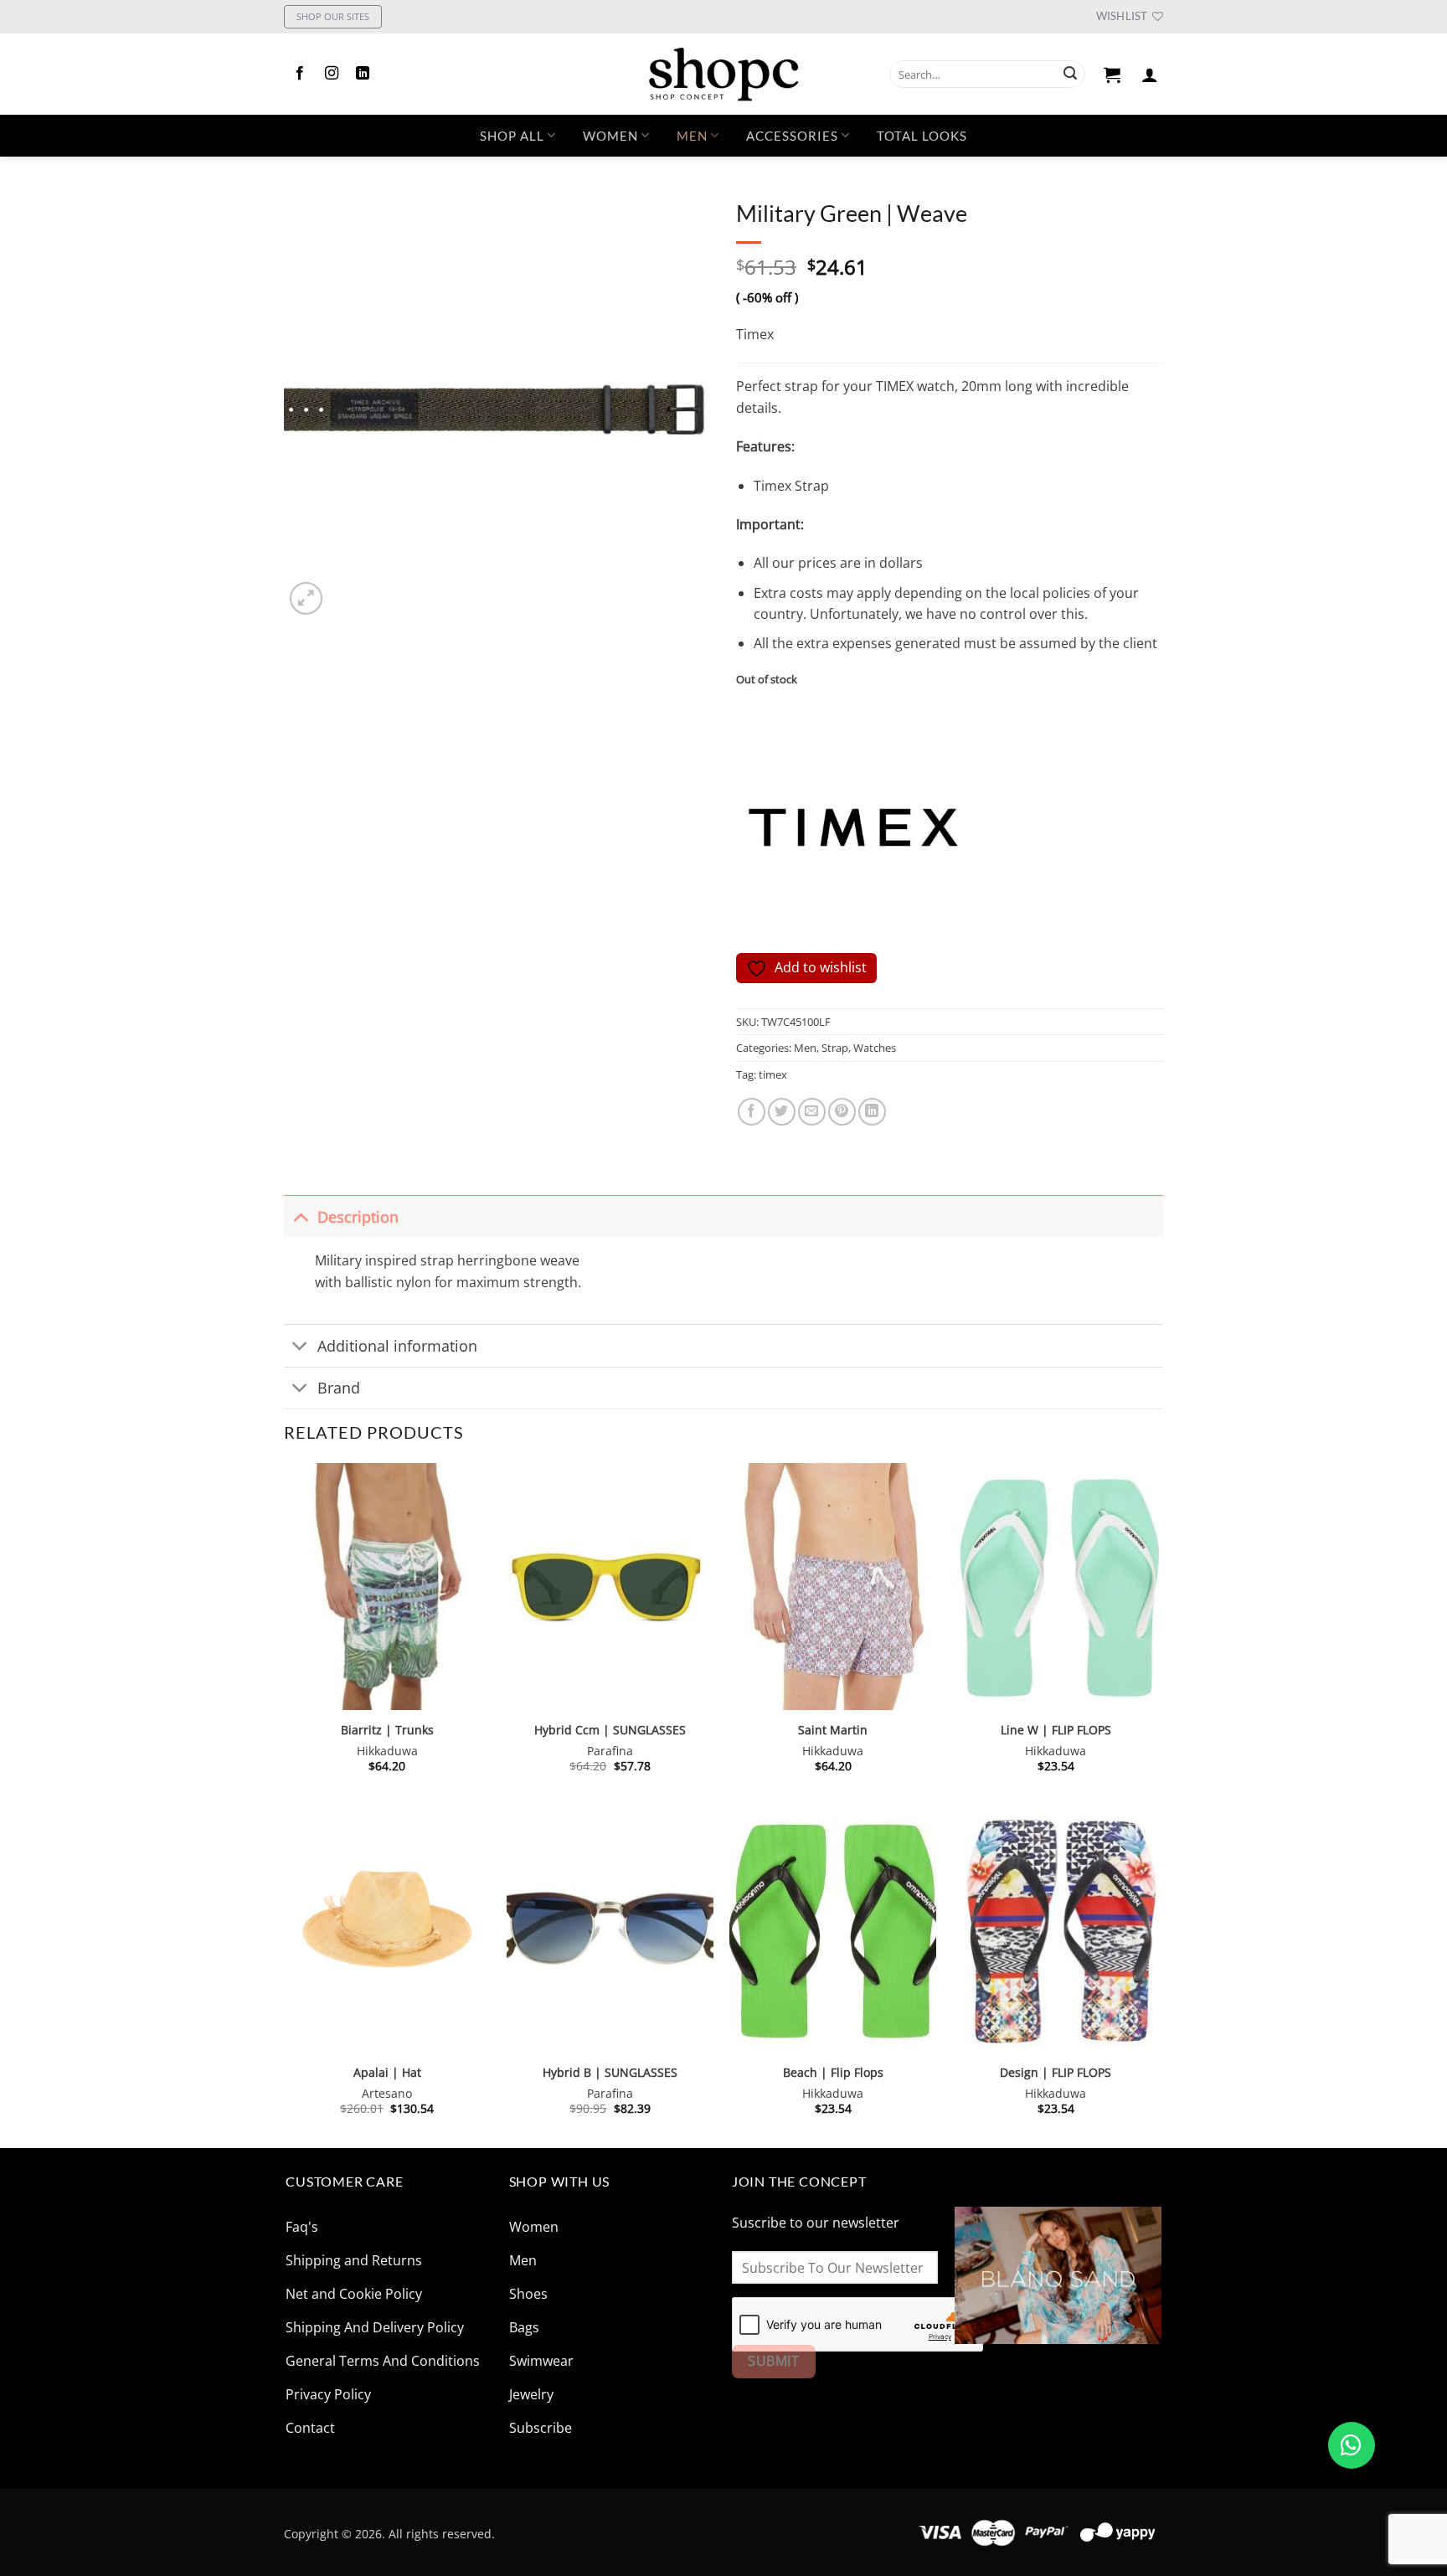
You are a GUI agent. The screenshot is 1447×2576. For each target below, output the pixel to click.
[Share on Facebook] (752, 1112)
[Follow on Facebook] (300, 74)
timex (773, 1074)
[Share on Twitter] (782, 1112)
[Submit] (1070, 75)
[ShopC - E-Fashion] (723, 74)
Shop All (512, 136)
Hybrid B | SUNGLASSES (610, 2073)
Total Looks (922, 136)
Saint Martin (833, 1730)
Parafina (610, 1751)
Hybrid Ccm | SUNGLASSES (610, 1730)
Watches (875, 1048)
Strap (835, 1048)
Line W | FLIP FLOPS (1056, 1730)
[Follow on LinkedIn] (363, 74)
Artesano (387, 2094)
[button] (1112, 75)
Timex (755, 334)
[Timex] (853, 827)
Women (610, 136)
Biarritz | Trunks (387, 1730)
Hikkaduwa (387, 1751)
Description (358, 1217)
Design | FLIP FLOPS (1056, 2073)
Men (692, 136)
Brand (339, 1388)
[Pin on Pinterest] (842, 1112)
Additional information (397, 1346)
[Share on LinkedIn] (872, 1112)
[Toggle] (300, 1216)
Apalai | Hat (387, 2073)
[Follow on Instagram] (332, 74)
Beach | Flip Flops (833, 2073)
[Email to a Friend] (812, 1112)
